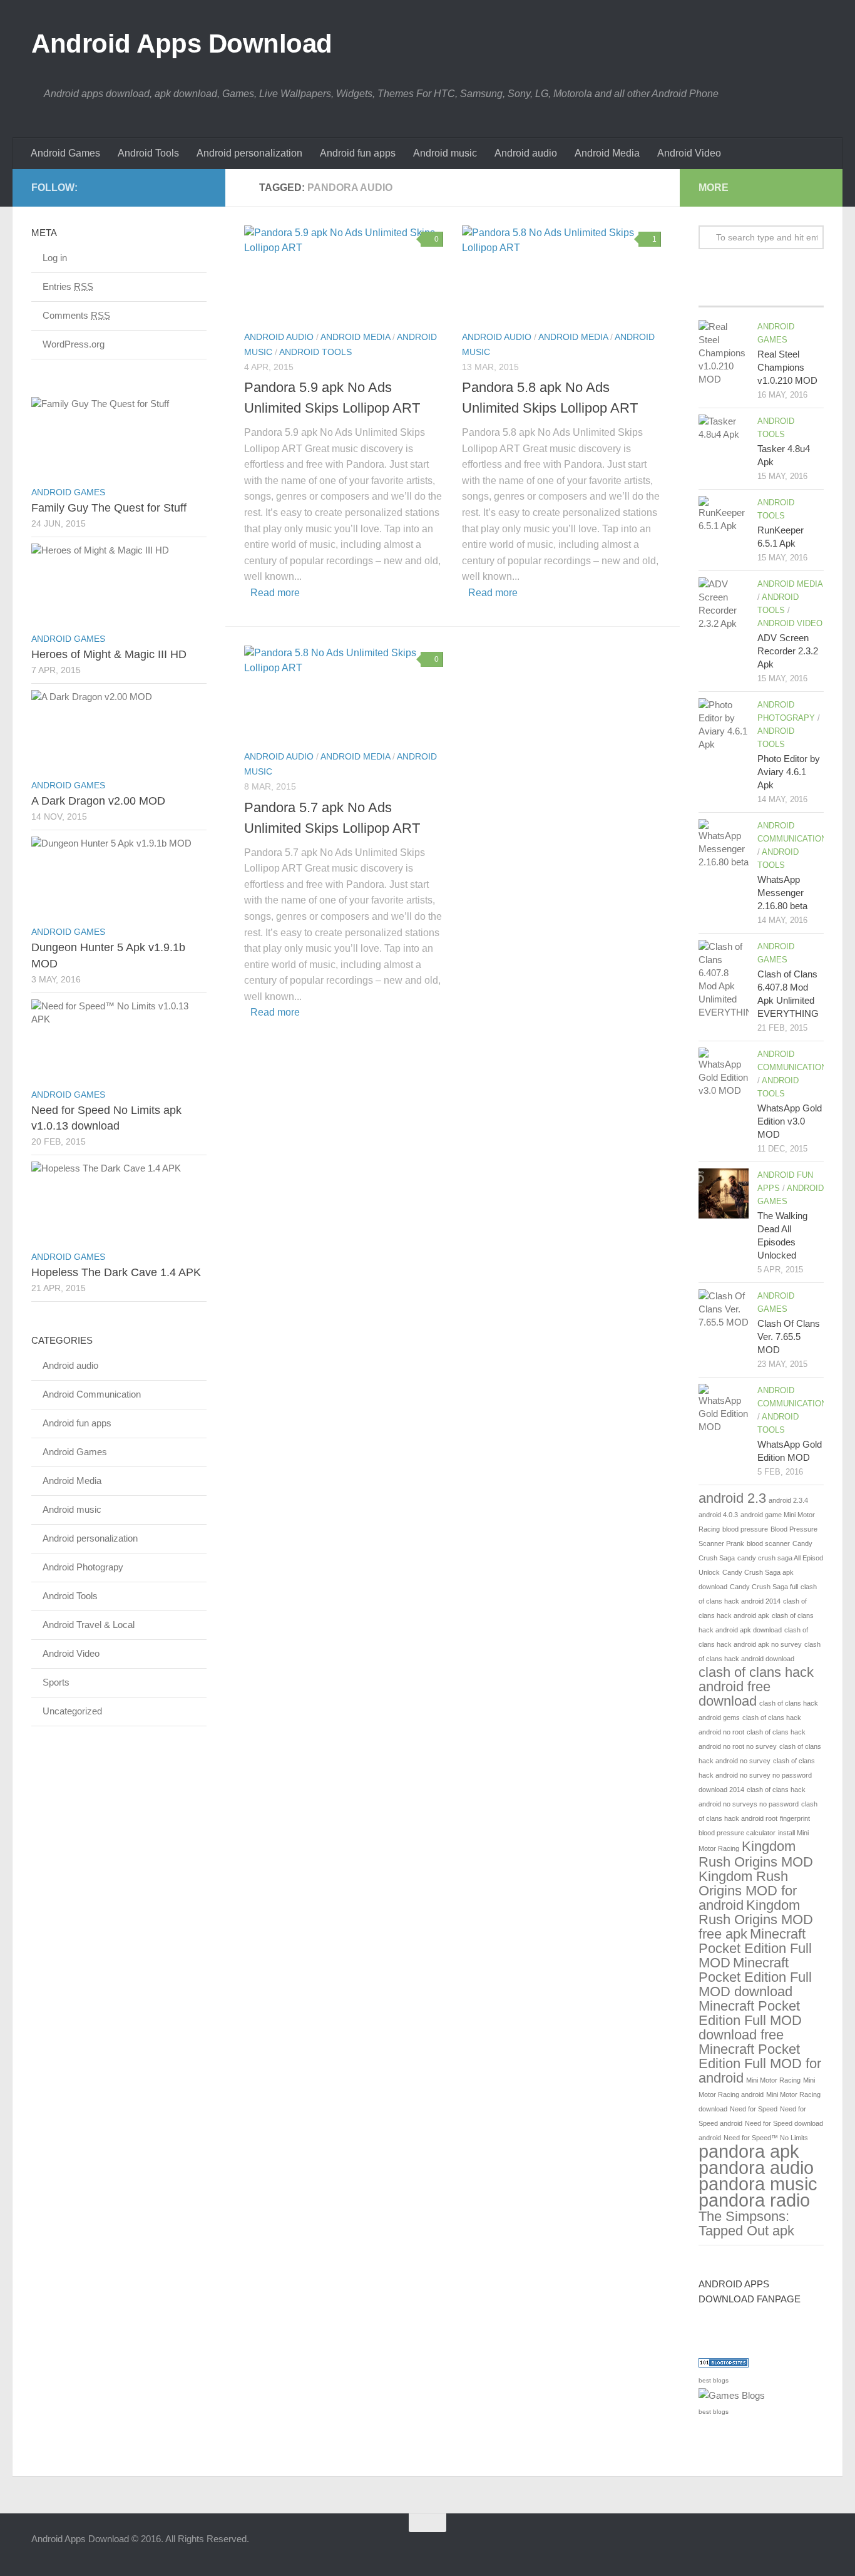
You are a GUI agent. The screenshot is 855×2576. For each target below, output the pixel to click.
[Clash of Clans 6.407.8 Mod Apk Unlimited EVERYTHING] (724, 979)
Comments (76, 315)
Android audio (526, 153)
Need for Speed (754, 2109)
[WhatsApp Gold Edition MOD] (724, 1409)
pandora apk (749, 2151)
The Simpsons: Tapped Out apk (746, 2223)
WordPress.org (74, 344)
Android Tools (148, 153)
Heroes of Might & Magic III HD (109, 654)
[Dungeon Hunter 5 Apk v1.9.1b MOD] (119, 878)
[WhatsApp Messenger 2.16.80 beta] (724, 844)
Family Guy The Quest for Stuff (109, 508)
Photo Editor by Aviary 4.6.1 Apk (789, 772)
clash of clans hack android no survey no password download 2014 (757, 1775)
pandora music (758, 2184)
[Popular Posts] (761, 294)
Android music (445, 153)
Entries (68, 286)
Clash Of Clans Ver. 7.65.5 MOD (789, 1337)
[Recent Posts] (719, 294)
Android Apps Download (182, 44)
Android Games (65, 153)
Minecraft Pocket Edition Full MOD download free (750, 2020)
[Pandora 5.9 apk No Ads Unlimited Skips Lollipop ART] (344, 272)
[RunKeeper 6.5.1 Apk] (724, 521)
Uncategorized (72, 1711)
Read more (275, 593)
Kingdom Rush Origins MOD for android (748, 1891)
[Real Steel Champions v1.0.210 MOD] (724, 353)
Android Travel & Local (89, 1625)
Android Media (607, 153)
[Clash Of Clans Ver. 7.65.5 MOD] (724, 1314)
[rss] (199, 187)
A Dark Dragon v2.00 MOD (98, 801)
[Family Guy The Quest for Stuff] (119, 438)
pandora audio (756, 2167)
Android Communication (92, 1394)
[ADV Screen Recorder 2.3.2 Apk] (724, 604)
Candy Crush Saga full (764, 1587)
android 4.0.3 (718, 1515)
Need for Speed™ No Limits (766, 2138)
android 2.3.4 (788, 1500)
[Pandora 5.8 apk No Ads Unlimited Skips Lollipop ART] (561, 272)
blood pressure (745, 1529)
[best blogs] (732, 2395)
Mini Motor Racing (773, 2080)
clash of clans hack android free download (756, 1687)
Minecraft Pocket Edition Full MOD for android (760, 2063)
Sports (56, 1682)
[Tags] (803, 294)
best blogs (714, 2380)
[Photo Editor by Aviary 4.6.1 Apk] (724, 724)
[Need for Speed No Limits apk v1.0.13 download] (119, 1041)
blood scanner (768, 1543)
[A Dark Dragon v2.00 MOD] (119, 731)
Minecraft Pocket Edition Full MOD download (755, 1977)
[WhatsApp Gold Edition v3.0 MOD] (724, 1073)
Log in (55, 258)
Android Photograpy (83, 1567)
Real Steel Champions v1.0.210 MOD (787, 367)
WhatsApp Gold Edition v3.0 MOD (790, 1121)
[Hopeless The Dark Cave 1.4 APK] (119, 1203)
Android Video (689, 153)
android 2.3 (732, 1498)
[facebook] (179, 187)
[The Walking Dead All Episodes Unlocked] (724, 1193)
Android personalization (249, 153)
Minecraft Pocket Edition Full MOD (755, 1948)
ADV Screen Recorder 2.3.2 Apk (788, 651)
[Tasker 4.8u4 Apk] (724, 440)
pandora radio (754, 2200)
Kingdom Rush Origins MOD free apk (756, 1919)
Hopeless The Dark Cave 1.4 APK (116, 1272)
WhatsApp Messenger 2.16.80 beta (782, 893)
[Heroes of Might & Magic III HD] (119, 585)
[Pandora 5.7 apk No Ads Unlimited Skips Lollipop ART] (344, 693)
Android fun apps (358, 153)
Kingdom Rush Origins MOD (756, 1854)
